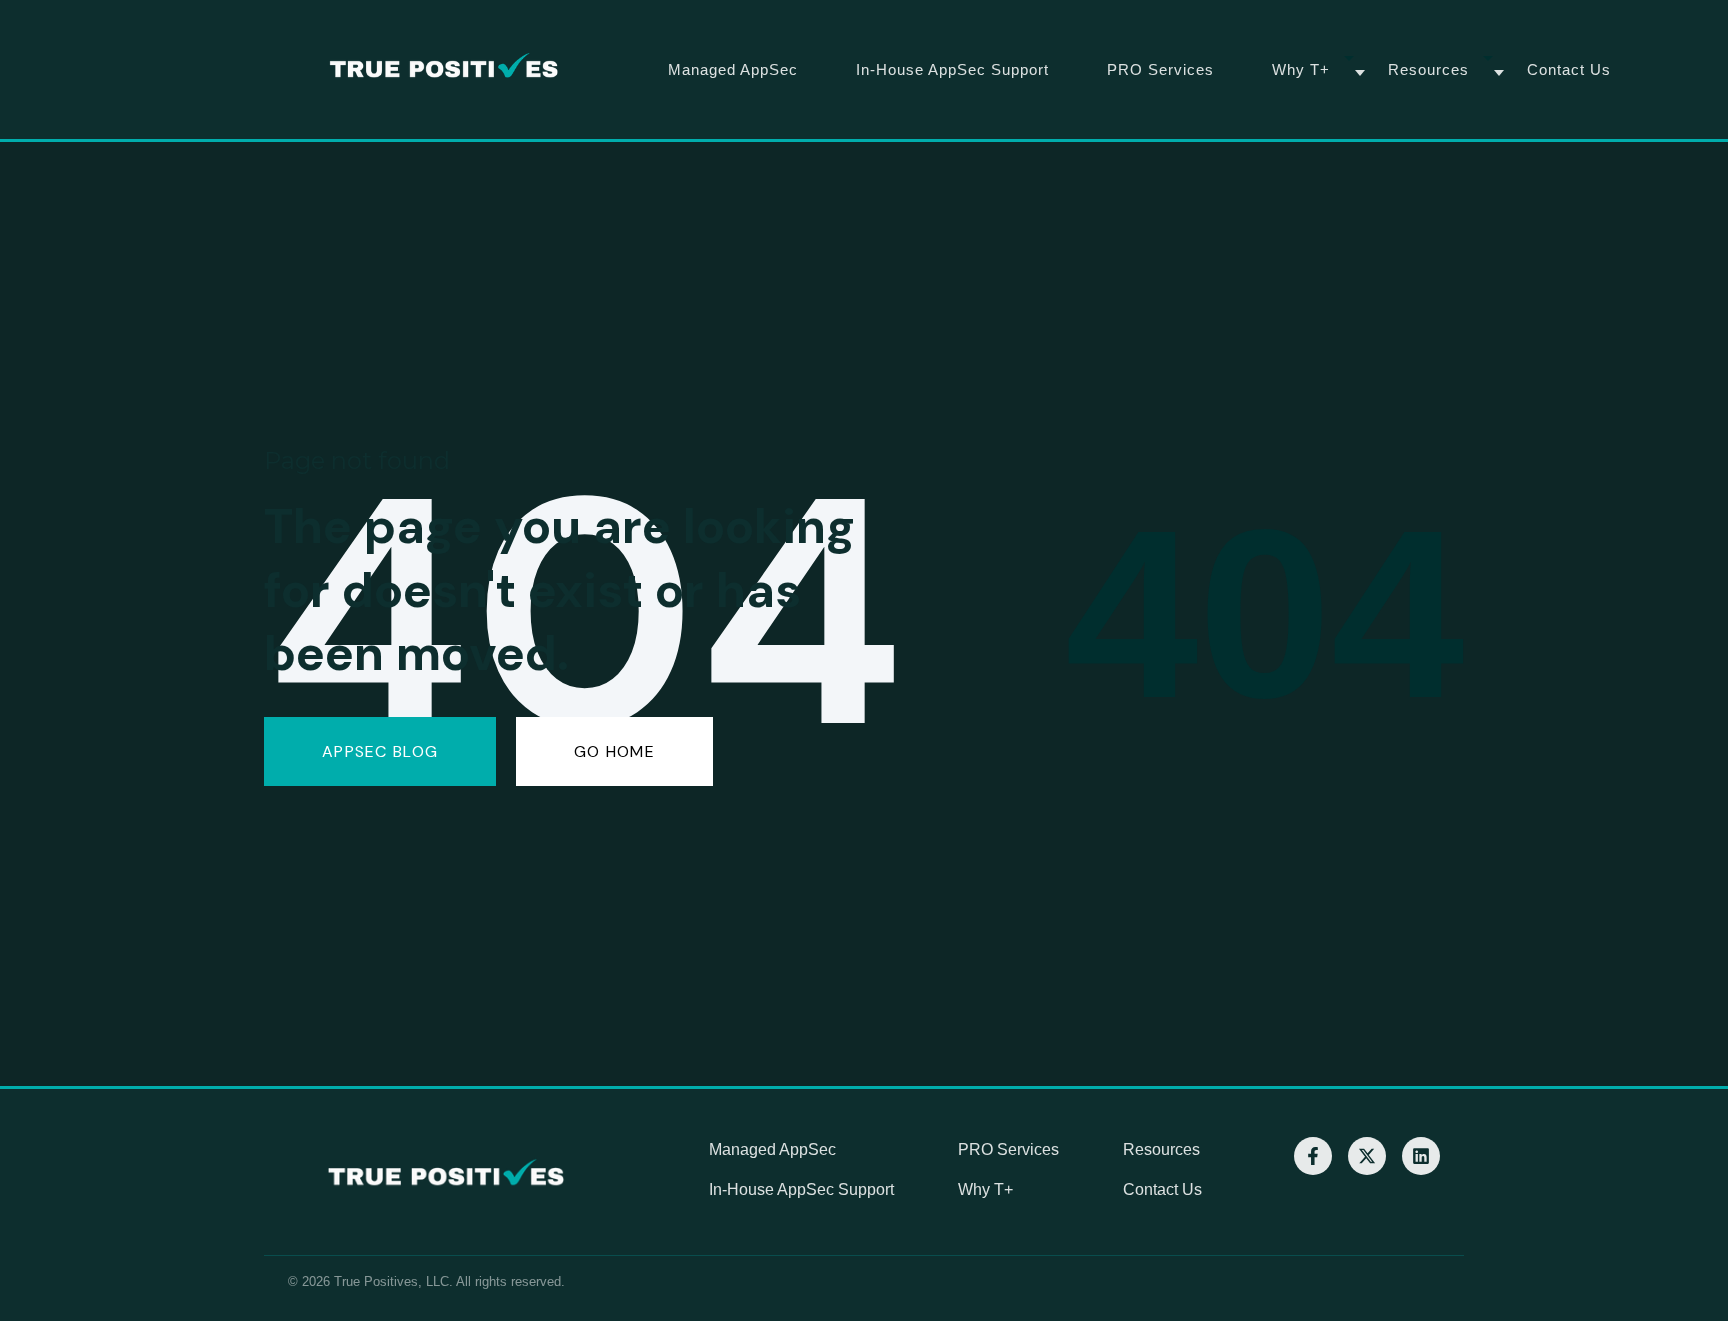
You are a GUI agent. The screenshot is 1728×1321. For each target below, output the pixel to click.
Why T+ (1301, 69)
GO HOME (614, 751)
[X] (1367, 1156)
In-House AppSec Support (952, 69)
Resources (1428, 69)
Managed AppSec (733, 69)
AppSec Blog (380, 751)
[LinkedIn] (1421, 1156)
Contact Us (1569, 69)
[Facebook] (1313, 1156)
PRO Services (1160, 69)
